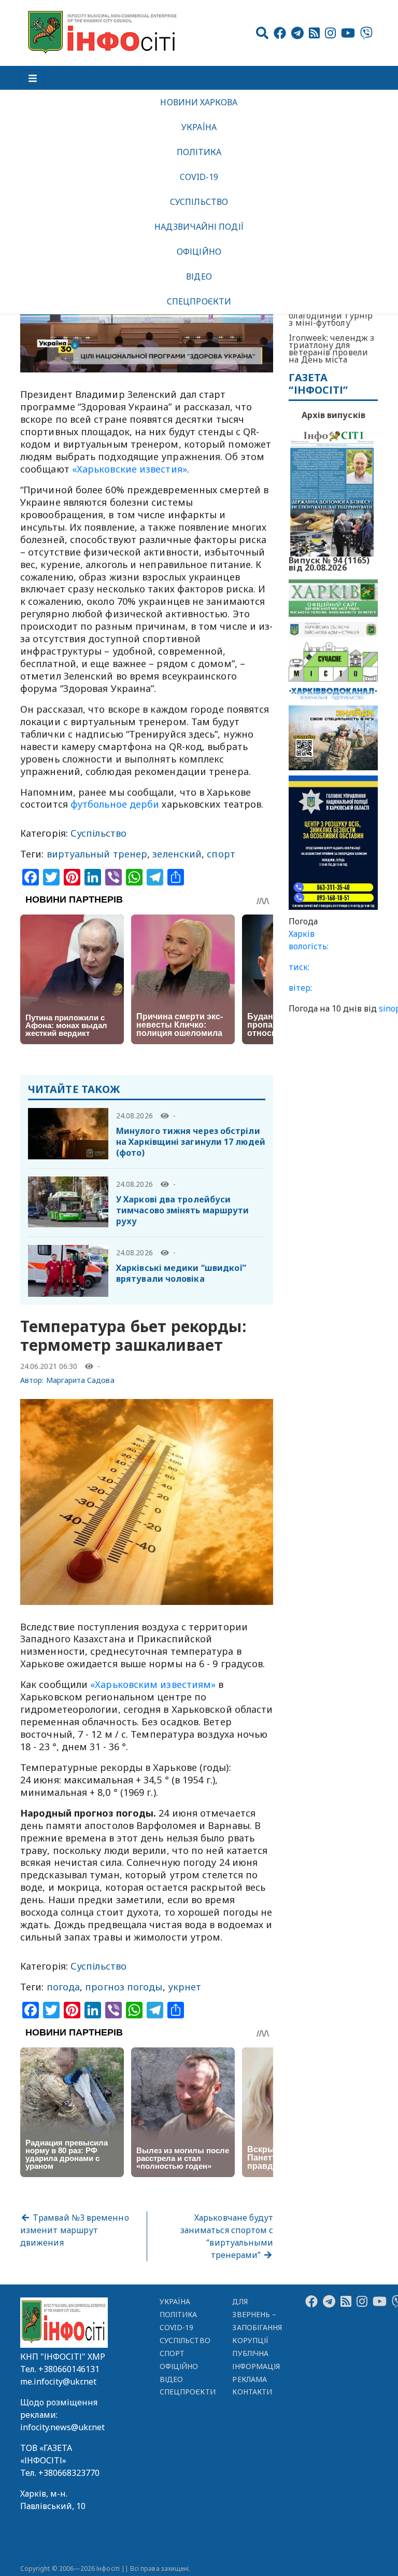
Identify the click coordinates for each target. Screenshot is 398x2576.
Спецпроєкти (199, 301)
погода (63, 1987)
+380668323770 (69, 2473)
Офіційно (199, 252)
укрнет (185, 1987)
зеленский (177, 854)
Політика (199, 152)
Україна (199, 127)
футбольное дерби (115, 804)
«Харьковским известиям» (153, 1684)
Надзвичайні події (199, 227)
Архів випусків (333, 415)
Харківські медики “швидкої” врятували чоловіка (181, 1273)
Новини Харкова (199, 102)
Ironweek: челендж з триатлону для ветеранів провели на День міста (331, 349)
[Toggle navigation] (33, 78)
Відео (199, 276)
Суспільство (199, 202)
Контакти (252, 2392)
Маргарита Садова (80, 1380)
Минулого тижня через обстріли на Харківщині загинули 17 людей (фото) (191, 1142)
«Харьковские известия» (130, 469)
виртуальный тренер (97, 854)
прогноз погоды (124, 1987)
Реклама (250, 2379)
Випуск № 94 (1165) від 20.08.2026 (329, 563)
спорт (221, 854)
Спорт (172, 2353)
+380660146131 (69, 2369)
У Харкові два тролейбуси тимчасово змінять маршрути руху (182, 1210)
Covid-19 (199, 177)
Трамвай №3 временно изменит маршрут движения (75, 2230)
